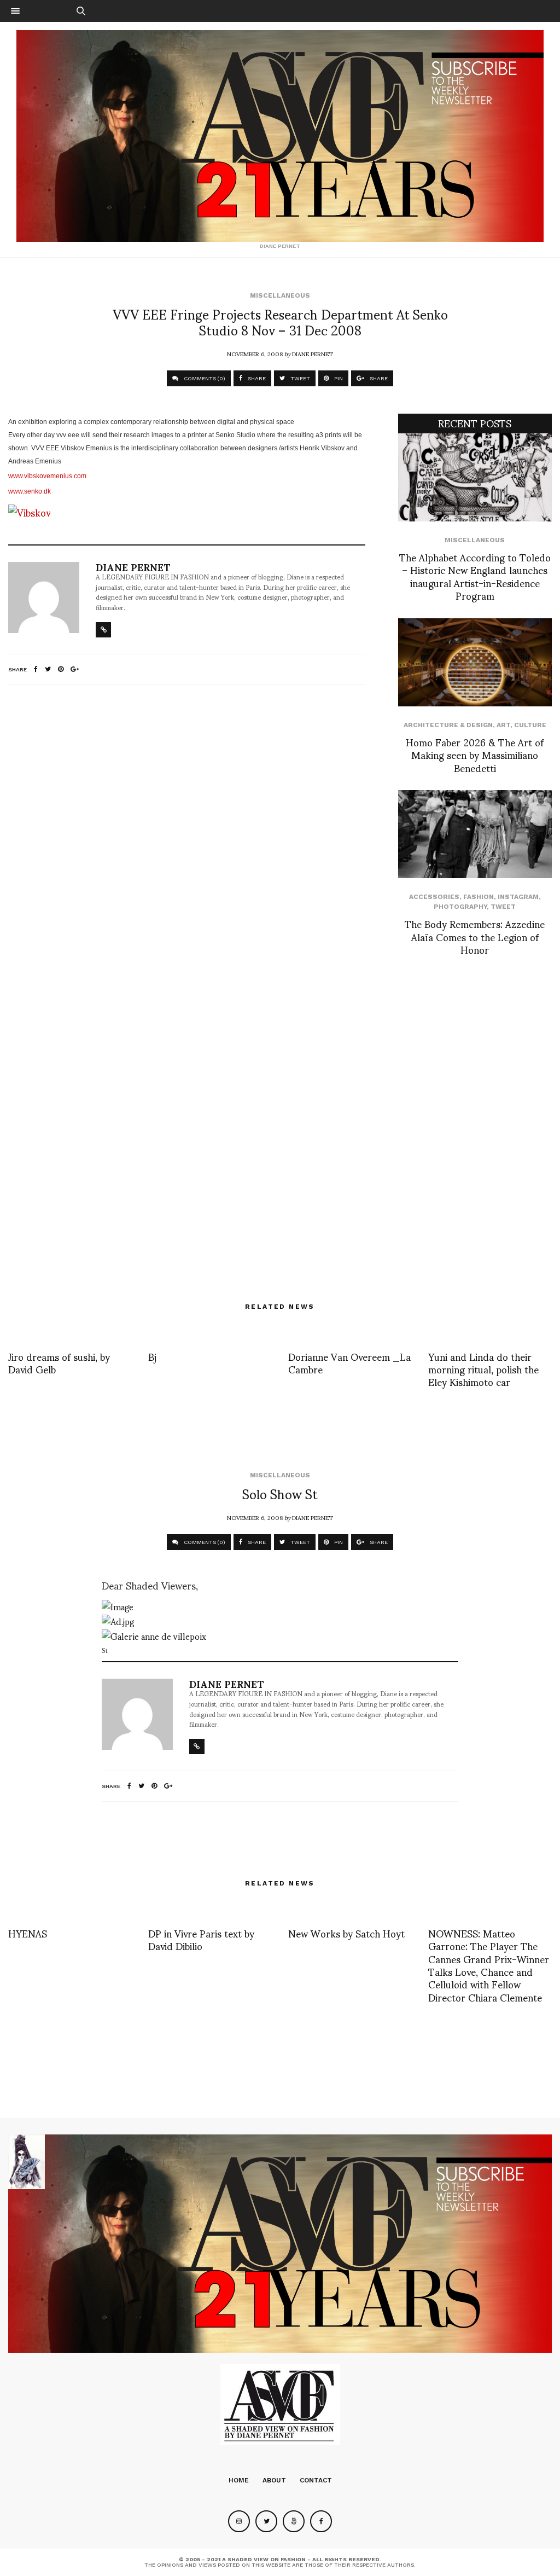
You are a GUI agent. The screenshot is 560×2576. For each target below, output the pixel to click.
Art (503, 725)
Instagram (518, 897)
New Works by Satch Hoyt (346, 1933)
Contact (316, 2480)
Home (239, 2480)
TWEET (299, 378)
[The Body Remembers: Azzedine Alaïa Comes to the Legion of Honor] (475, 834)
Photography (460, 907)
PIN (338, 378)
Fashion (479, 897)
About (274, 2480)
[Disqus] (187, 838)
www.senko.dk (30, 491)
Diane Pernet (313, 353)
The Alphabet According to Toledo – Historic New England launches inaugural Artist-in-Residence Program (475, 576)
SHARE (256, 378)
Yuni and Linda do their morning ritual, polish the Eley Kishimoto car (483, 1369)
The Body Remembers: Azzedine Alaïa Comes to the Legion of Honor (475, 936)
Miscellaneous (280, 295)
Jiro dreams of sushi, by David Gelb (59, 1362)
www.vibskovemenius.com (47, 476)
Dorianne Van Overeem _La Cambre (349, 1362)
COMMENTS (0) (204, 378)
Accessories (434, 897)
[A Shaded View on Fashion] (280, 136)
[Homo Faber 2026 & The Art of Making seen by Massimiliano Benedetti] (475, 662)
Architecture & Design (448, 725)
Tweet (503, 907)
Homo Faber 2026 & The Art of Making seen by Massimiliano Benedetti (475, 755)
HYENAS (28, 1933)
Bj (152, 1356)
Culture (530, 725)
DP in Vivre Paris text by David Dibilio (201, 1939)
